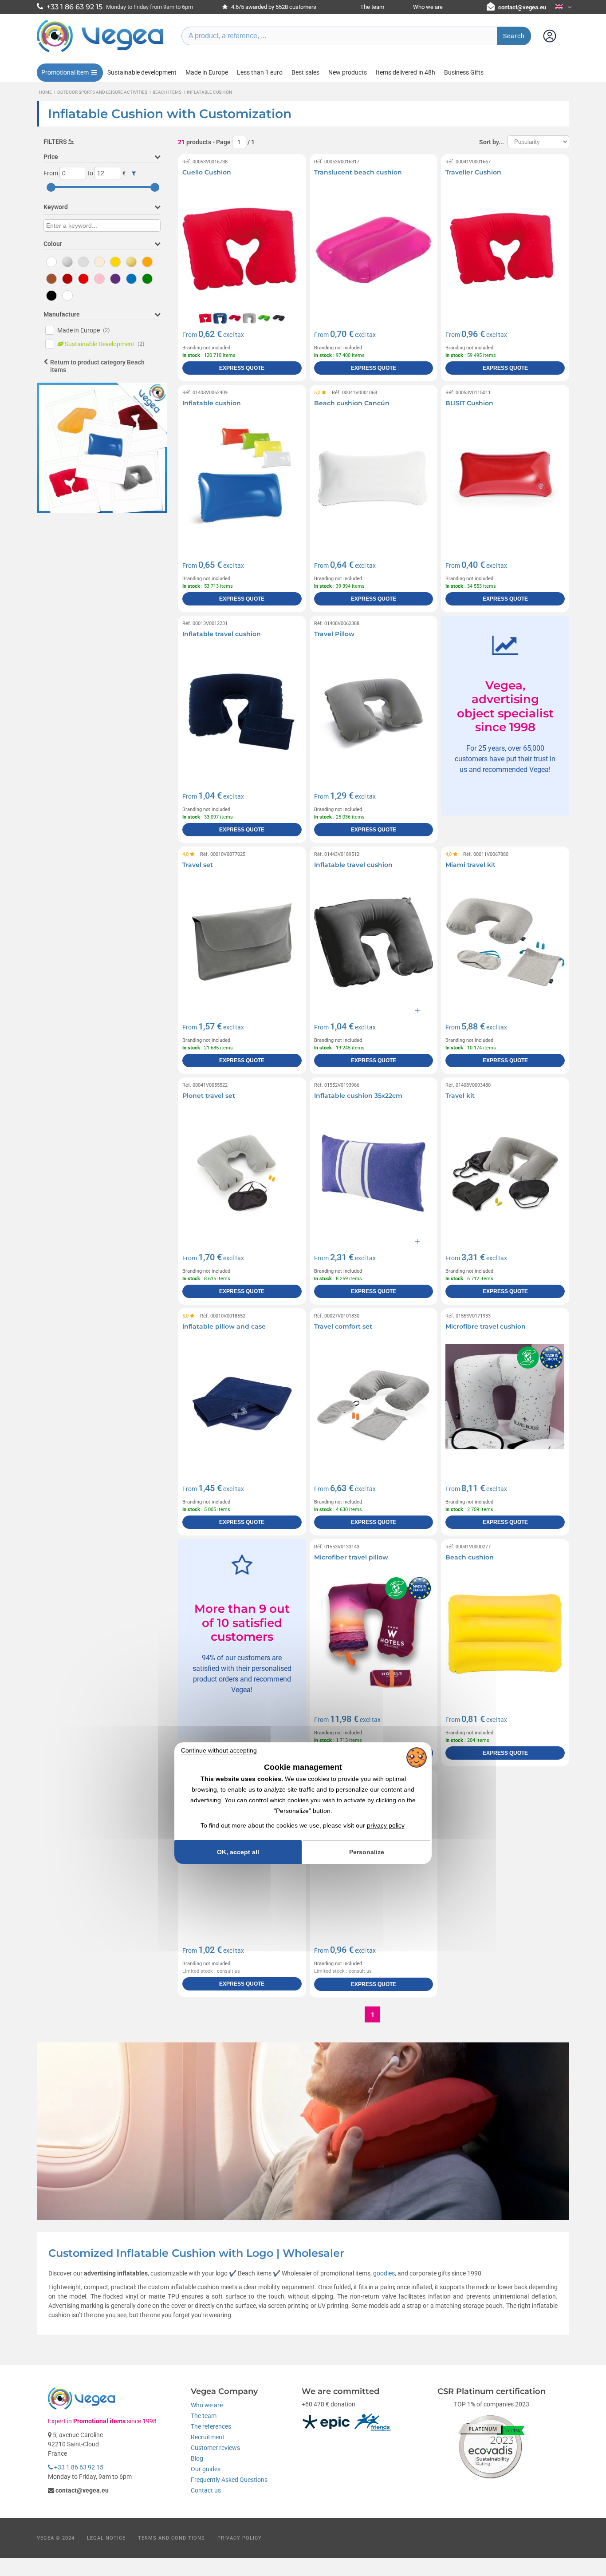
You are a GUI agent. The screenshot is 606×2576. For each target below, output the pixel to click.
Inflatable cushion (212, 403)
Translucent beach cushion (358, 172)
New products (348, 72)
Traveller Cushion (473, 172)
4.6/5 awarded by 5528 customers (273, 7)
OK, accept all (238, 1852)
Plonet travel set (209, 1096)
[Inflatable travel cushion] (242, 711)
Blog (197, 2458)
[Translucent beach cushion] (374, 250)
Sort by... (492, 142)
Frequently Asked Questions (229, 2480)
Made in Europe (207, 72)
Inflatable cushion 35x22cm (358, 1096)
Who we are (428, 7)
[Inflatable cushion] (242, 481)
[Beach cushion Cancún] (374, 481)
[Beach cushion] (505, 1635)
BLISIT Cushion (469, 403)
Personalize (367, 1852)
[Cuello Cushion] (242, 250)
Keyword (56, 207)
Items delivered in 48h (405, 72)
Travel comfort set (343, 1326)
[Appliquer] (134, 174)
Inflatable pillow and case (224, 1326)
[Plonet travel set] (242, 1173)
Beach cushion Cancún (352, 403)
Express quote (242, 368)
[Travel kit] (505, 1173)
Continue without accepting (219, 1750)
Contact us (206, 2490)
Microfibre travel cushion (486, 1326)
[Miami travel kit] (505, 942)
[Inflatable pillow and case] (242, 1404)
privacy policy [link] (386, 1825)
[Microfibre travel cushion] (505, 1404)
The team (372, 7)
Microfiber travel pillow (351, 1557)
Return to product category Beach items (97, 366)
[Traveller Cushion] (505, 250)
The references (211, 2426)
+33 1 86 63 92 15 (78, 2467)
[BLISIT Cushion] (505, 481)
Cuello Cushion (207, 172)
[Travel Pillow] (374, 711)
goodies (384, 2273)
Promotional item (65, 72)
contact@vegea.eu (522, 7)
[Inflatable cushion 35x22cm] (374, 1173)
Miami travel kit (470, 865)
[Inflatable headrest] (242, 1866)
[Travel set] (242, 942)
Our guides (206, 2469)
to (90, 173)
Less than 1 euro (260, 72)
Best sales (305, 72)
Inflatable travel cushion (222, 634)
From (51, 173)
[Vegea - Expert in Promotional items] (100, 52)
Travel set (198, 865)
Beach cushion (470, 1557)
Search (514, 36)
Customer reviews (215, 2448)
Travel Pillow (334, 634)
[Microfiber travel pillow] (374, 1635)
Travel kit (460, 1096)
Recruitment (208, 2437)
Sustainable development (142, 72)
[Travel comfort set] (374, 1404)
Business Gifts (464, 72)
